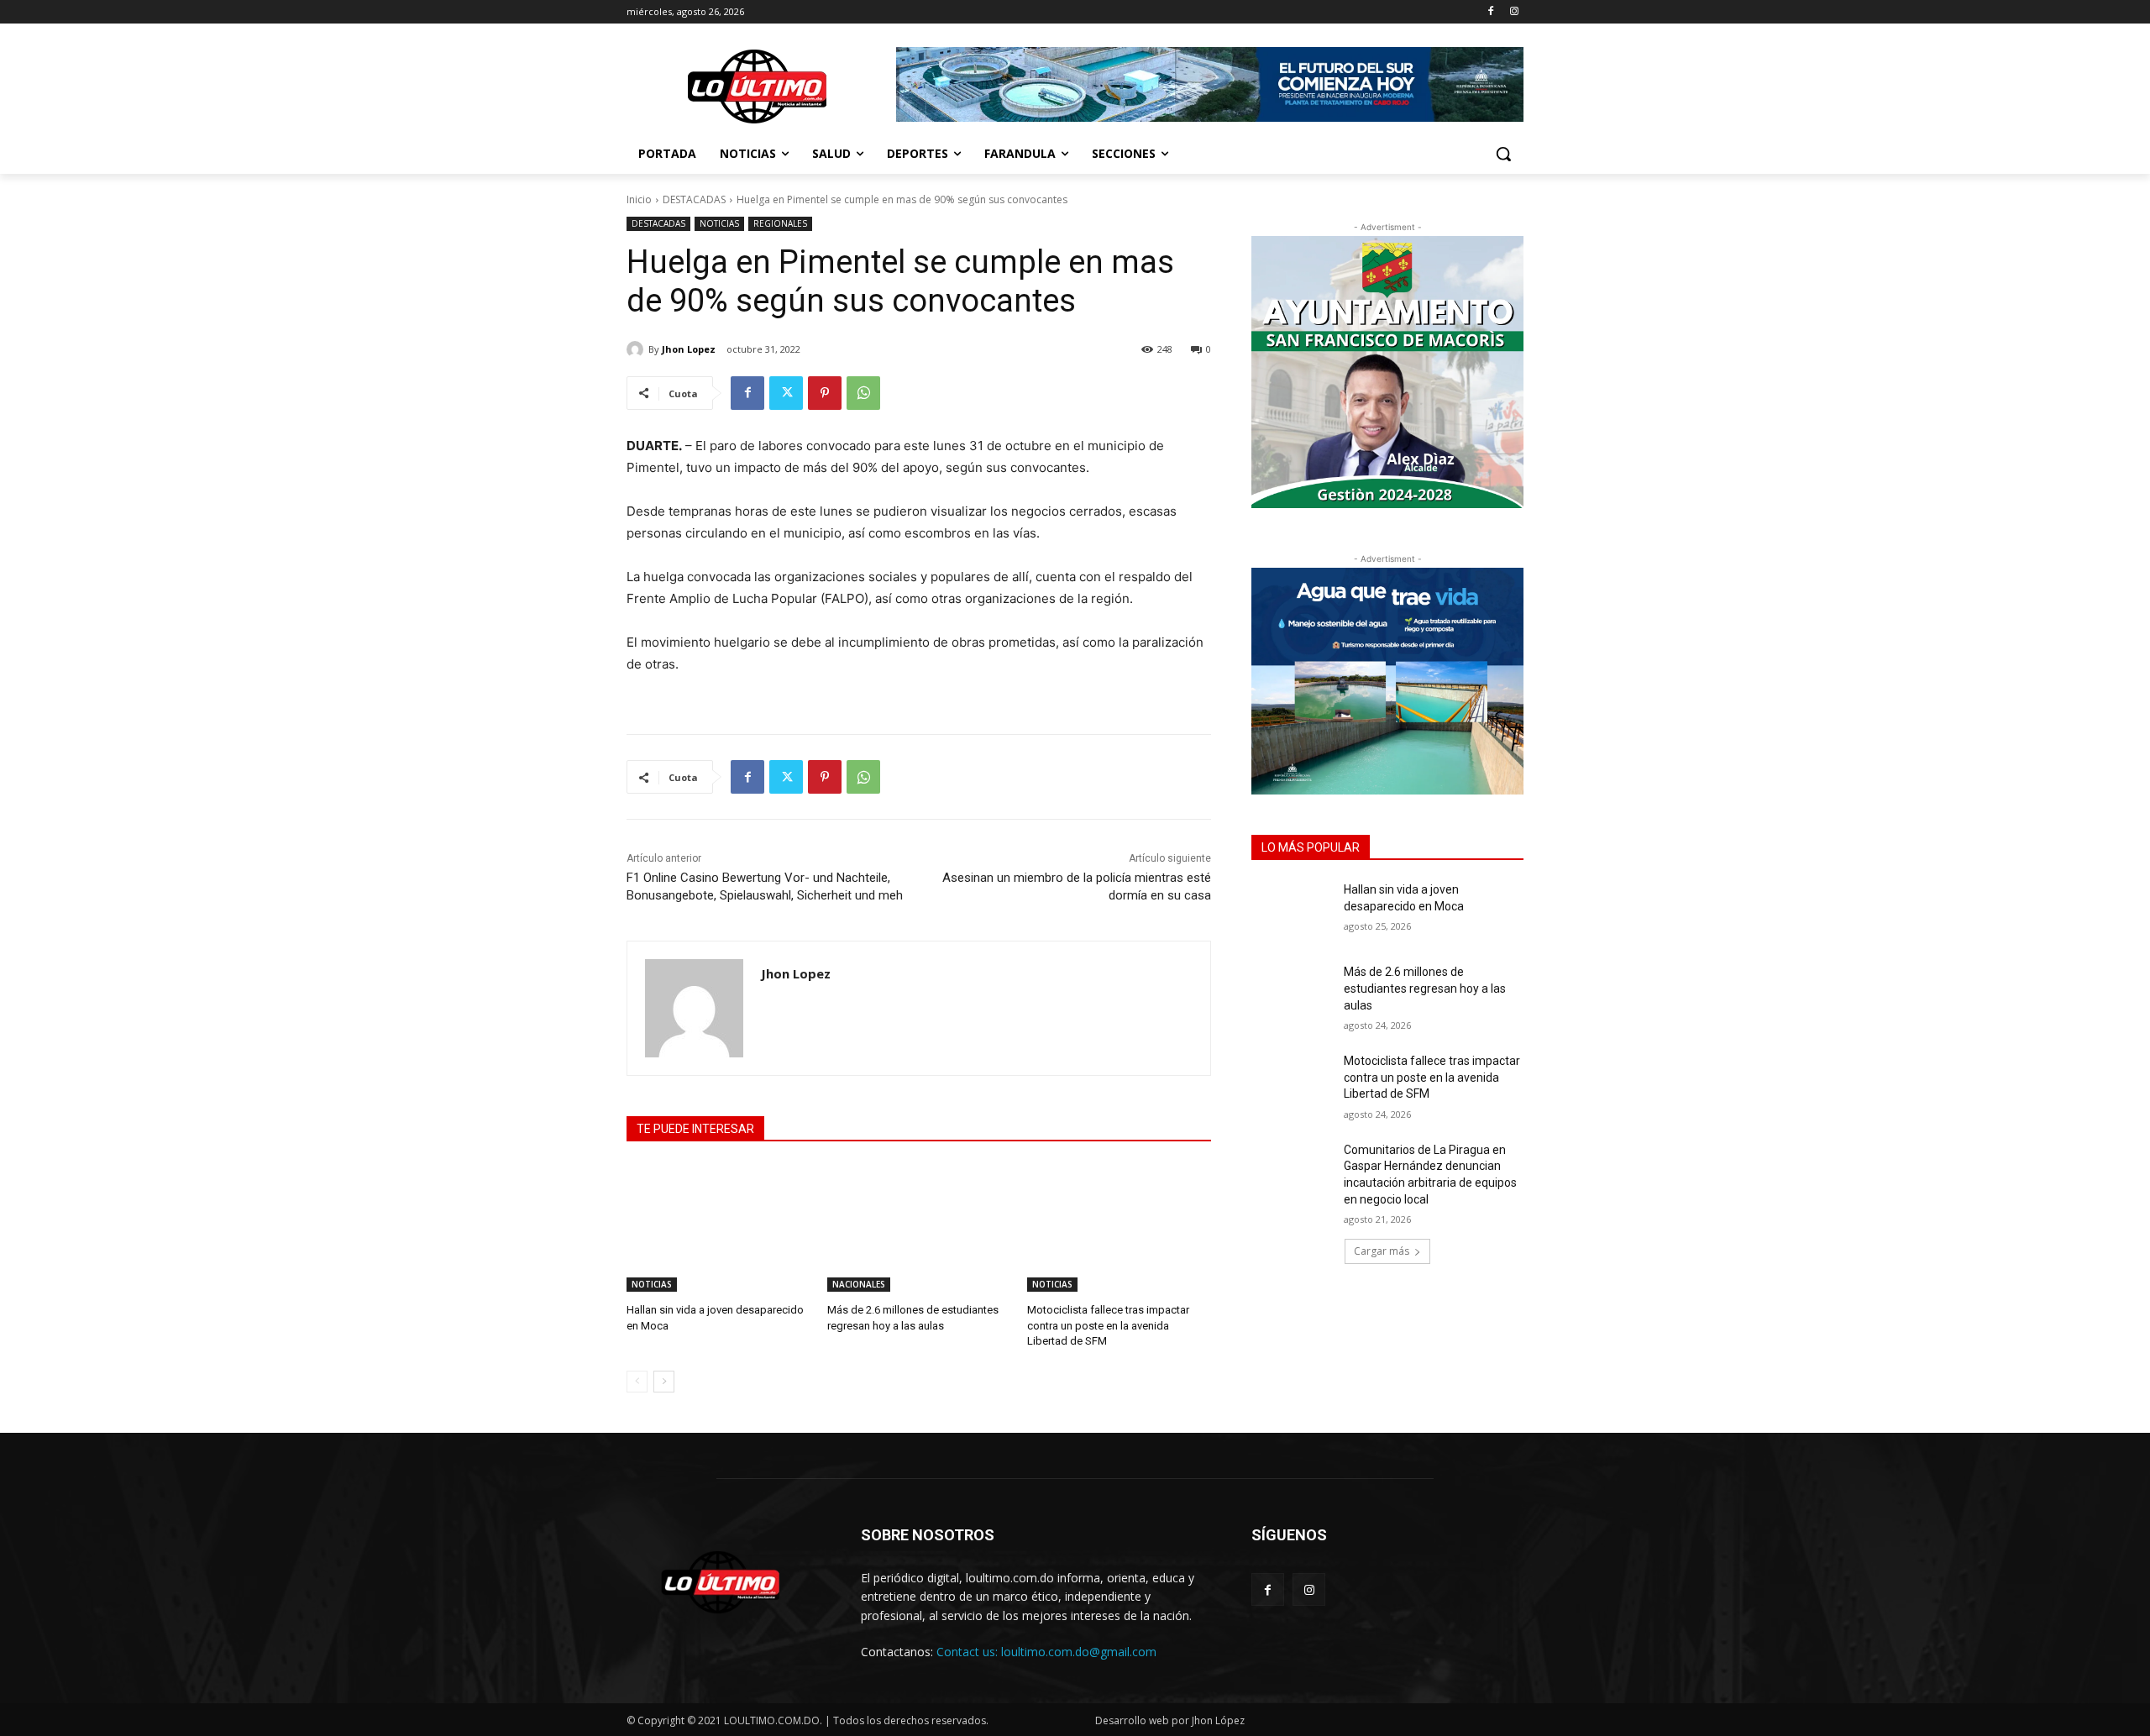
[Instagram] (1514, 12)
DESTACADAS (694, 199)
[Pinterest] (825, 393)
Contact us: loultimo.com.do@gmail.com (1046, 1652)
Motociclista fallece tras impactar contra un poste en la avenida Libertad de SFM (1108, 1325)
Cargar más (1382, 1251)
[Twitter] (786, 393)
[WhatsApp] (863, 393)
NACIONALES (859, 1284)
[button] (1503, 154)
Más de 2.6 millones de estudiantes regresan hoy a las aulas (1425, 988)
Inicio (639, 199)
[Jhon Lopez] (637, 349)
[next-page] (664, 1382)
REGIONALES (780, 223)
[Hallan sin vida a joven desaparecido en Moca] (718, 1227)
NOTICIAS (719, 223)
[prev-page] (637, 1382)
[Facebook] (1490, 12)
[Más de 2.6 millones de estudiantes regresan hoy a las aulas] (919, 1227)
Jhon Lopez (689, 349)
